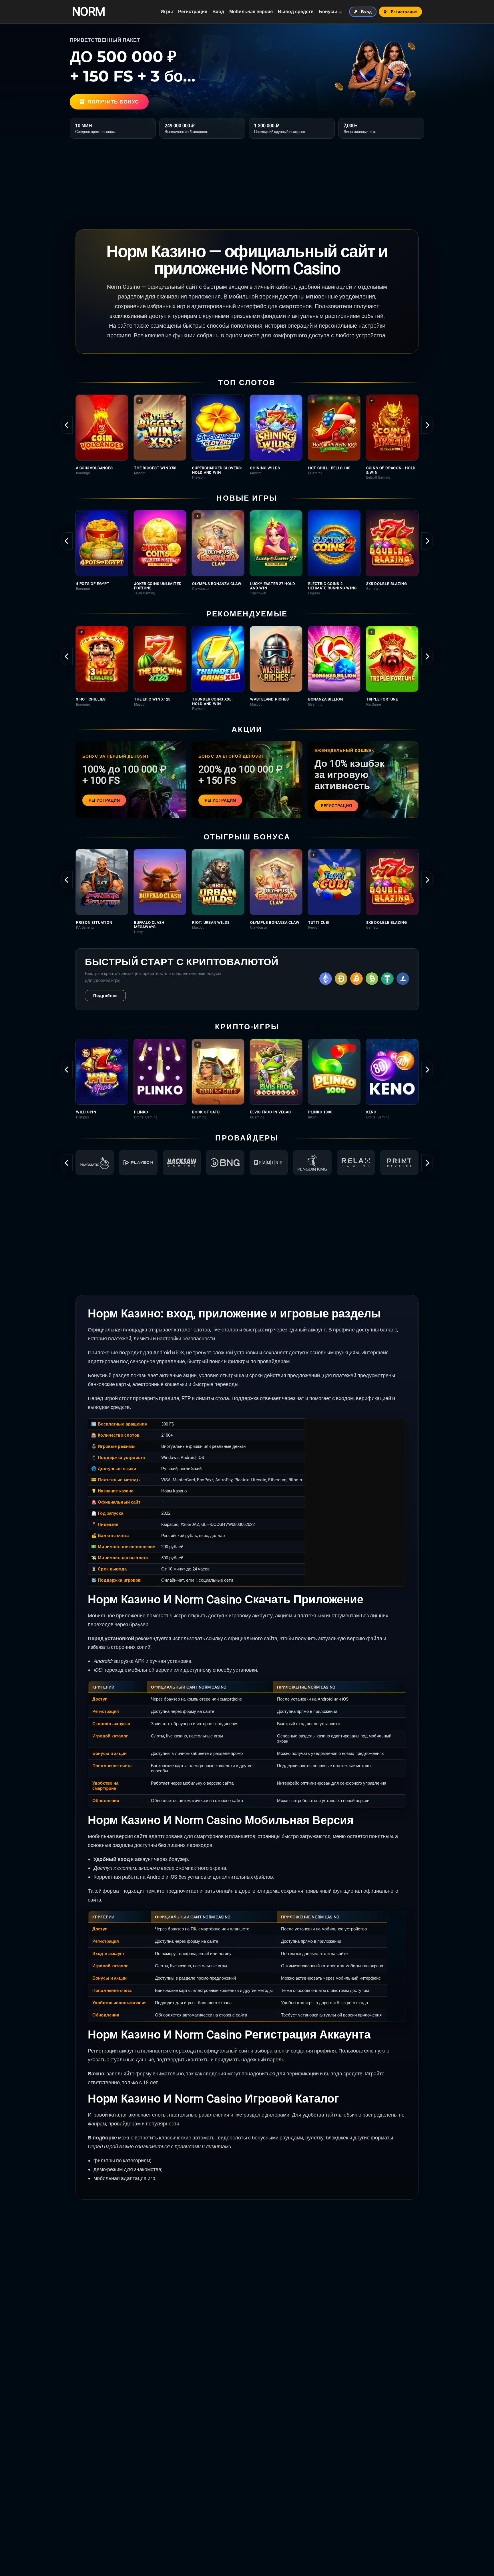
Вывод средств (296, 12)
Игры (167, 12)
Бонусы (328, 12)
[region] (247, 437)
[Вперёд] (427, 425)
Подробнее (105, 996)
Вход (218, 12)
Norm (88, 12)
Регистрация (193, 12)
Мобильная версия (251, 12)
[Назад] (67, 425)
